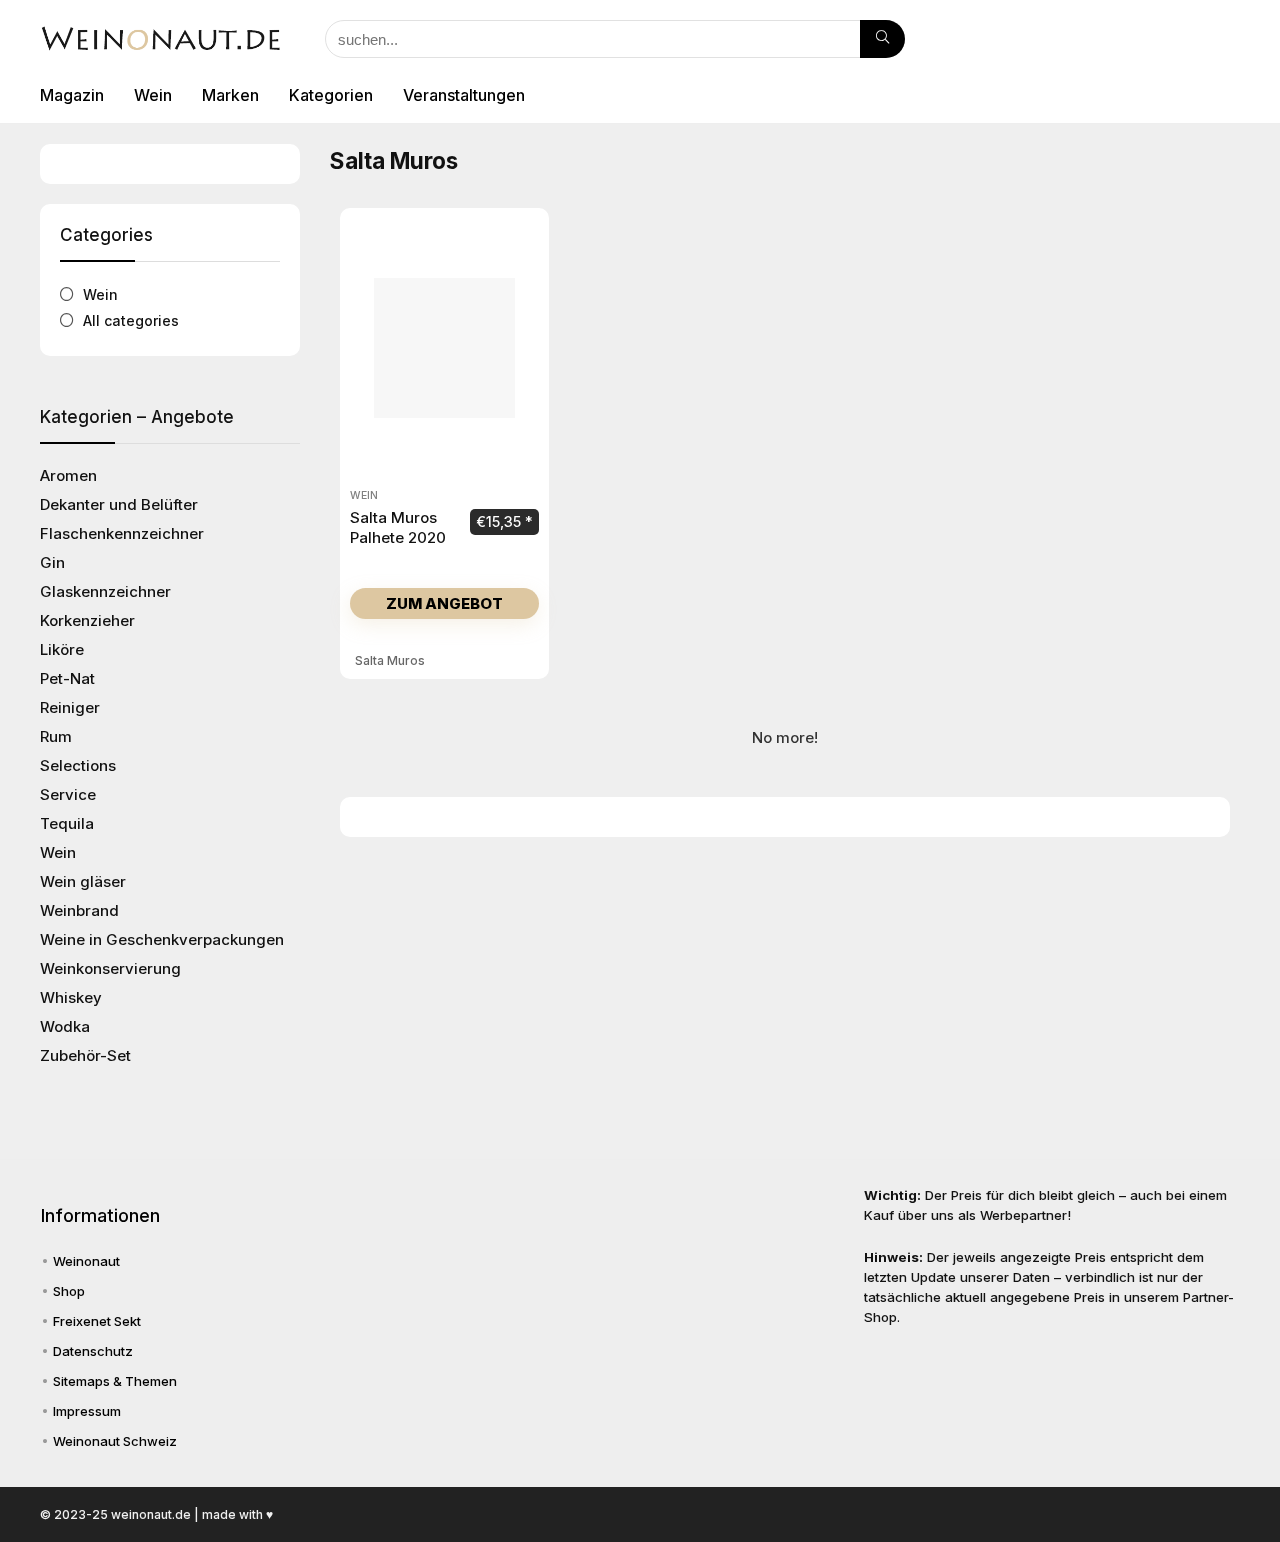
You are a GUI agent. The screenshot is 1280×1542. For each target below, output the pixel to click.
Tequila (67, 823)
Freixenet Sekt (97, 1321)
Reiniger (70, 707)
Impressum (87, 1411)
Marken (230, 95)
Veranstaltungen (464, 95)
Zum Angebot (444, 603)
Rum (56, 736)
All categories (131, 320)
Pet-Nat (67, 678)
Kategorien (331, 95)
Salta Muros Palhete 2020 (398, 527)
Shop (69, 1291)
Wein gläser (83, 881)
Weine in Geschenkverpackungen (162, 939)
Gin (52, 562)
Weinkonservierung (110, 968)
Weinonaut (86, 1261)
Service (68, 794)
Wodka (65, 1026)
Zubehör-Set (85, 1055)
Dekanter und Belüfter (119, 504)
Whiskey (71, 997)
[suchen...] (882, 39)
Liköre (62, 649)
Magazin (72, 95)
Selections (78, 765)
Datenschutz (93, 1351)
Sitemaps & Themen (115, 1381)
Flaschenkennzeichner (122, 533)
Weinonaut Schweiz (115, 1441)
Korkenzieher (87, 620)
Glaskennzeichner (105, 591)
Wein (153, 95)
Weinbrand (79, 910)
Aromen (68, 475)
